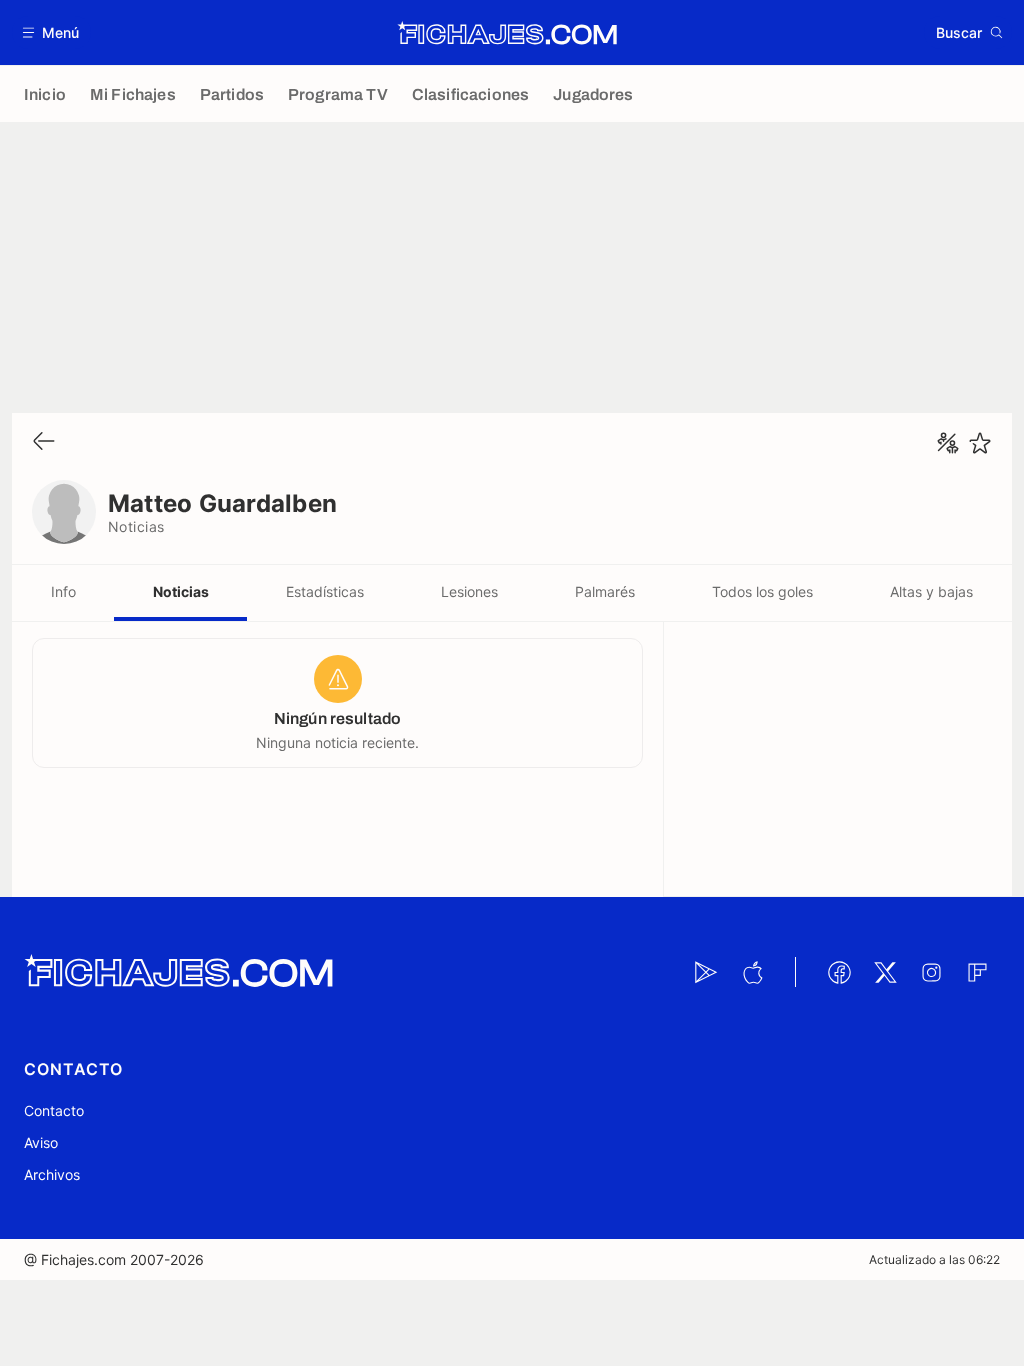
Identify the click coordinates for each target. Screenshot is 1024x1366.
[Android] (706, 972)
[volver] (44, 442)
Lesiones (469, 591)
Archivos (52, 1174)
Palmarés (605, 591)
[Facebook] (839, 972)
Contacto (54, 1110)
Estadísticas (325, 591)
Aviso (41, 1142)
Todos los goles (762, 591)
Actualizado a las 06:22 (934, 1259)
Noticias (181, 591)
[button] (51, 32)
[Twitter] (885, 972)
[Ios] (752, 972)
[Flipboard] (977, 972)
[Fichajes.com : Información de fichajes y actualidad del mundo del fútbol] (507, 33)
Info (63, 591)
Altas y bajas (931, 591)
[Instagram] (931, 972)
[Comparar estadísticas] (948, 443)
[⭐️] (980, 443)
